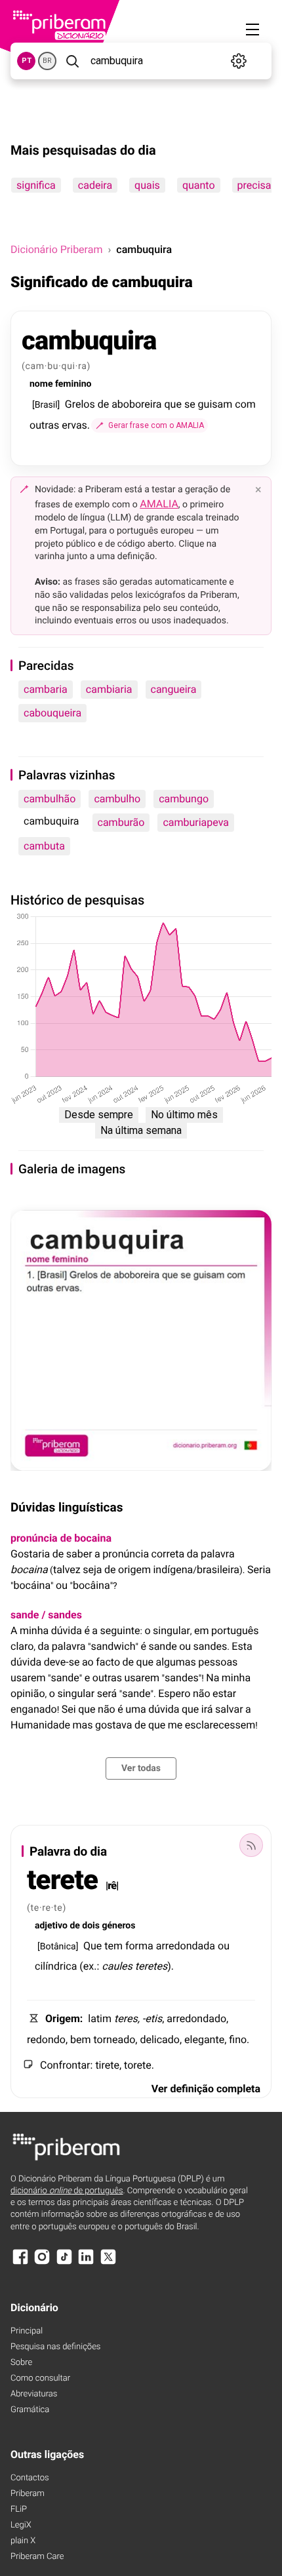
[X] (108, 2263)
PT (27, 61)
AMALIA (159, 504)
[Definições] (239, 61)
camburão (121, 822)
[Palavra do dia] (251, 1845)
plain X (23, 2541)
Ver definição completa (206, 2089)
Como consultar (40, 2378)
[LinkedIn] (86, 2263)
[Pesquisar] (72, 61)
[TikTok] (64, 2263)
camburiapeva (196, 822)
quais (147, 185)
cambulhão (50, 799)
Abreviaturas (34, 2394)
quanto (199, 185)
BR (47, 61)
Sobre (21, 2363)
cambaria (46, 689)
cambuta (44, 846)
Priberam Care (37, 2557)
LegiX (21, 2525)
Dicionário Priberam (56, 249)
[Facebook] (20, 2263)
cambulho (117, 799)
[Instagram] (42, 2263)
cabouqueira (52, 713)
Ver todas (141, 1768)
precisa (254, 185)
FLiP (19, 2509)
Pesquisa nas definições (55, 2347)
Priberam (28, 2494)
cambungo (184, 799)
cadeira (95, 185)
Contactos (30, 2478)
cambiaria (109, 689)
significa (36, 185)
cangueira (174, 689)
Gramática (30, 2410)
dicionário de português (67, 2191)
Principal (27, 2331)
